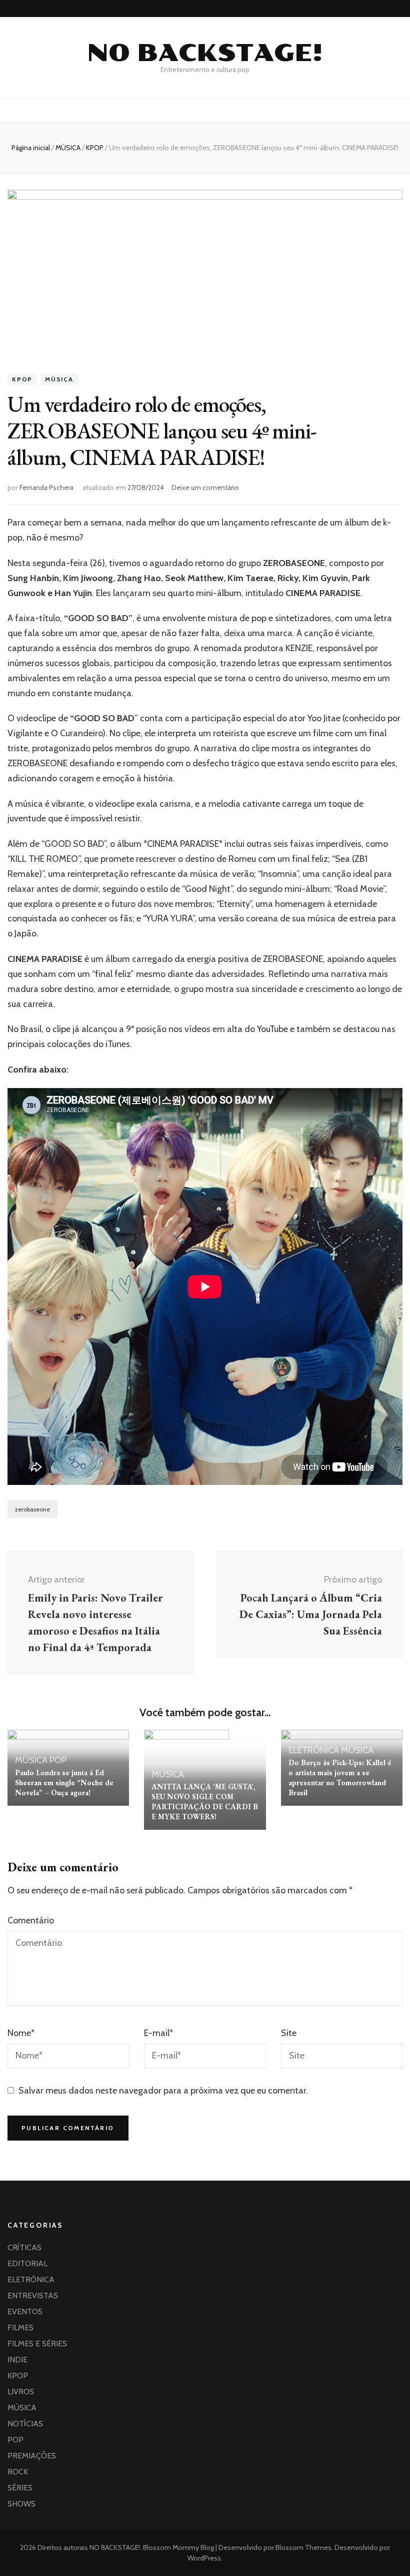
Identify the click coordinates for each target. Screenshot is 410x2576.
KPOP (22, 379)
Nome (21, 2033)
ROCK (18, 2472)
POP (58, 1760)
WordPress (204, 2558)
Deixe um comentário (205, 487)
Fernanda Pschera (46, 487)
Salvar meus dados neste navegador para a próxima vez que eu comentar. (163, 2091)
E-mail (158, 2033)
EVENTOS (25, 2311)
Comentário (31, 1920)
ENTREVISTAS (33, 2295)
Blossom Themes (303, 2547)
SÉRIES (20, 2488)
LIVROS (21, 2392)
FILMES (20, 2328)
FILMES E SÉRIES (37, 2344)
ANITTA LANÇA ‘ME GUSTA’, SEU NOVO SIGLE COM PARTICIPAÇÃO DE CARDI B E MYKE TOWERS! (205, 1801)
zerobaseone (32, 1509)
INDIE (17, 2360)
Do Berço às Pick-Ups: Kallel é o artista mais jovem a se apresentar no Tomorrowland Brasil (340, 1777)
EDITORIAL (27, 2263)
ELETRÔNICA (314, 1750)
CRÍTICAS (24, 2247)
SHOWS (21, 2504)
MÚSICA (59, 379)
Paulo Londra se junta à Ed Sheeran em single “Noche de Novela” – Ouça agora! (64, 1782)
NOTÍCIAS (25, 2424)
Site (289, 2033)
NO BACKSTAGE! (205, 53)
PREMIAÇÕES (32, 2456)
